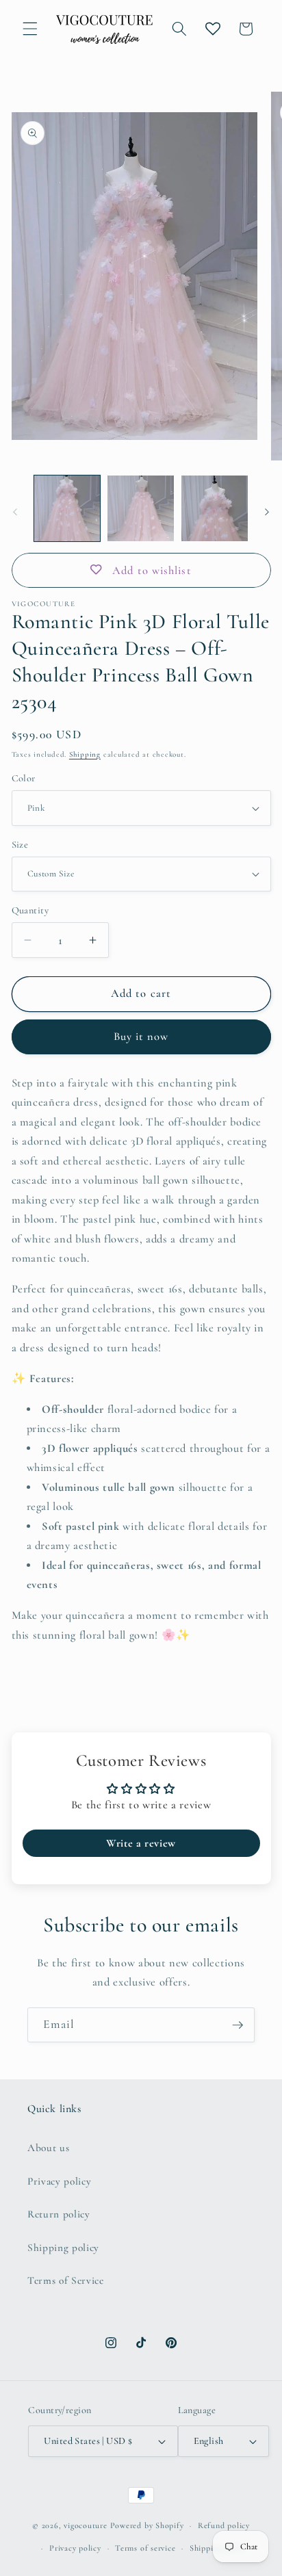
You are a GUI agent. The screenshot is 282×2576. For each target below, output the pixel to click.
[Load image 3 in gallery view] (215, 509)
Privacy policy (59, 2181)
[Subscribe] (238, 2025)
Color (24, 778)
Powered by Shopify (147, 2525)
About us (48, 2148)
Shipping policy (63, 2248)
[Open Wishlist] (213, 29)
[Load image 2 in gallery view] (141, 509)
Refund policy (224, 2525)
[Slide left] (15, 512)
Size (20, 845)
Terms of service (145, 2548)
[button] (30, 29)
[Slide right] (267, 512)
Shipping (85, 754)
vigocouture (85, 2525)
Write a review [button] (141, 1843)
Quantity (30, 910)
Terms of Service (66, 2280)
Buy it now (141, 1037)
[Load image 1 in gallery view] (67, 509)
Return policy (59, 2214)
